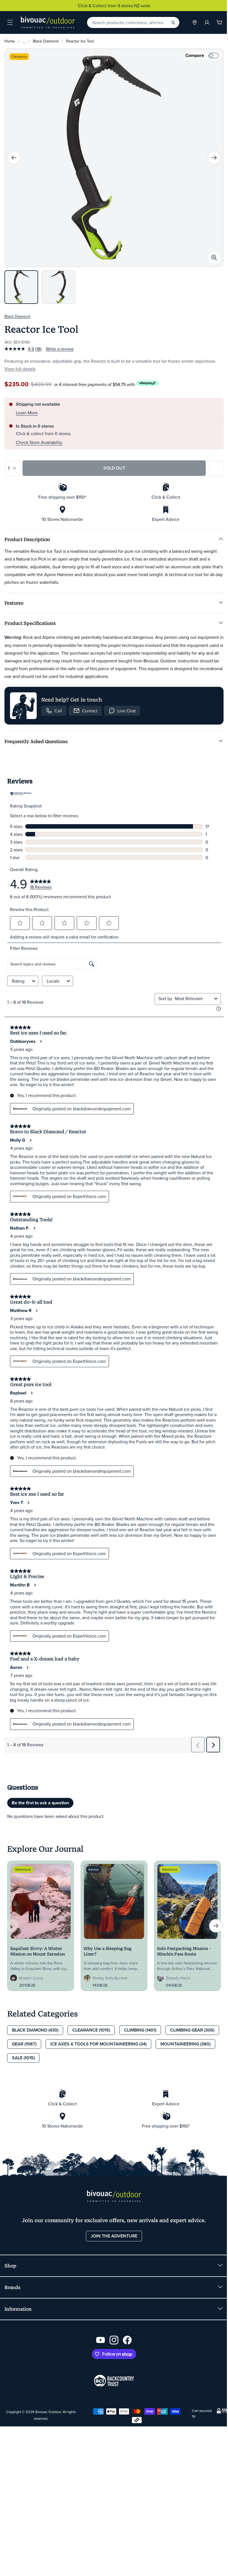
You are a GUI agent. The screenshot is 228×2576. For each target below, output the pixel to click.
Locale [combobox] (53, 981)
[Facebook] (127, 2340)
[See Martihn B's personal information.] (35, 1585)
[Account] (207, 22)
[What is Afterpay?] (148, 383)
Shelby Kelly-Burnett (110, 1978)
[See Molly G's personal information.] (30, 1140)
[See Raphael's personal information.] (31, 1393)
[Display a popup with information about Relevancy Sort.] (219, 1009)
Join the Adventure (114, 2236)
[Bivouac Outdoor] (48, 22)
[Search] (173, 22)
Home (10, 41)
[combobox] (193, 998)
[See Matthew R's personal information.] (36, 1311)
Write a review (60, 349)
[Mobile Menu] (10, 22)
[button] (20, 923)
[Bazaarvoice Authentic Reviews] (21, 794)
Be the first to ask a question (40, 1803)
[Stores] (195, 22)
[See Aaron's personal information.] (27, 1667)
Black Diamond (46, 41)
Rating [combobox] (18, 981)
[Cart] (219, 22)
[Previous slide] (14, 158)
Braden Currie (31, 1978)
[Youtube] (101, 2340)
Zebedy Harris (178, 1978)
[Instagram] (114, 2340)
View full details (20, 369)
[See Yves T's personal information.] (28, 1503)
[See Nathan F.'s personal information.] (34, 1228)
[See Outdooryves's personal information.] (41, 1041)
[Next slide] (214, 158)
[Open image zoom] (214, 258)
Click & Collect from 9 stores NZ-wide (114, 6)
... (24, 41)
